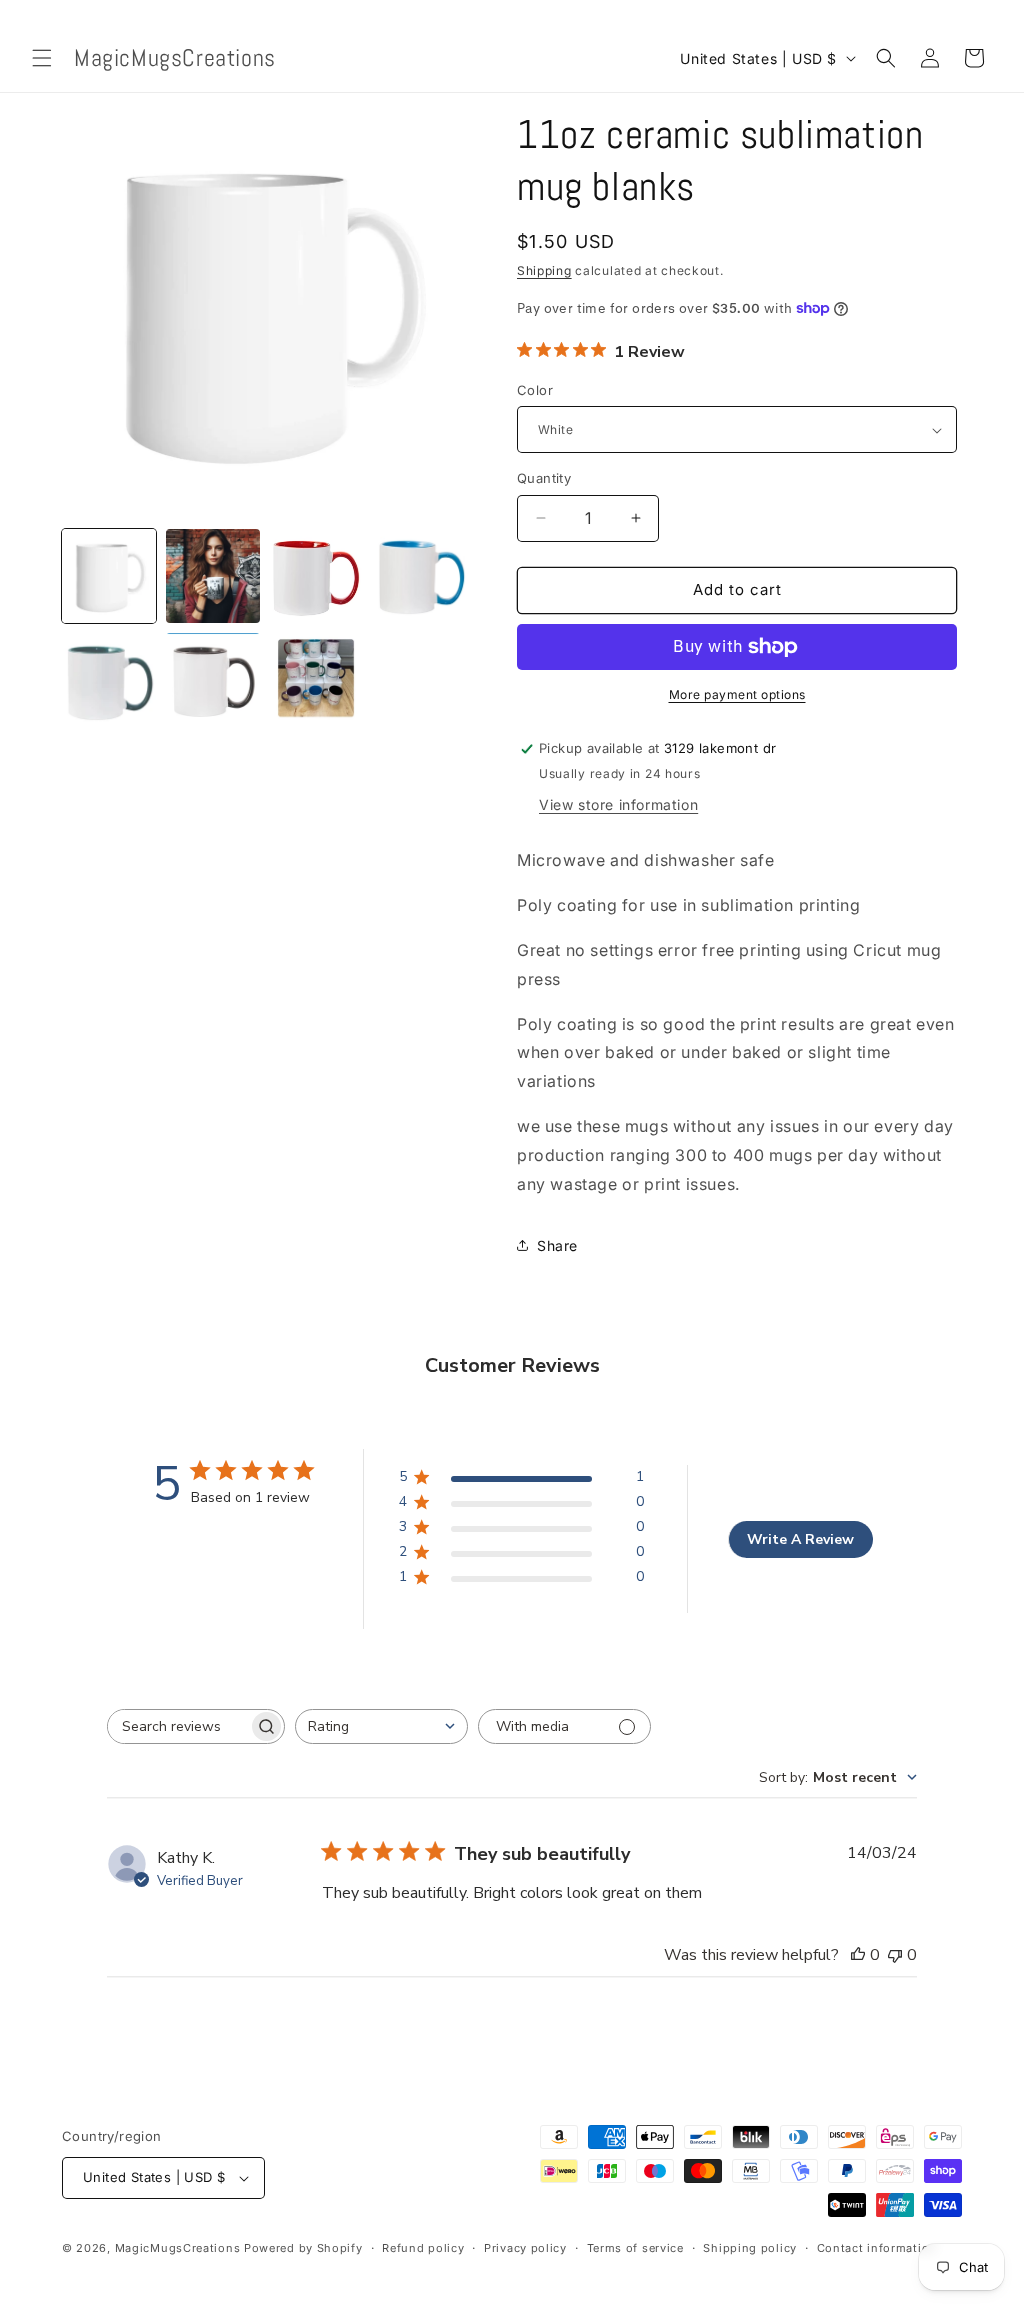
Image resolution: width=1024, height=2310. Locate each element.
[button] (42, 58)
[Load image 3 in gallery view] (317, 576)
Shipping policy (750, 2248)
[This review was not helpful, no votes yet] (895, 1955)
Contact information (877, 2248)
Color (535, 390)
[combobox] (381, 1726)
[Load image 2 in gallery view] (213, 576)
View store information (618, 804)
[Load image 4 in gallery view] (420, 576)
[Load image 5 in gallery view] (109, 680)
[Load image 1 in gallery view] (109, 576)
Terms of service (635, 2248)
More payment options (737, 694)
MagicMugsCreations (178, 2248)
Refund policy (423, 2248)
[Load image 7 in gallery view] (317, 680)
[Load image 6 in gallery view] (213, 680)
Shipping (544, 270)
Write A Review (800, 1539)
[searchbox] (178, 1726)
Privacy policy (525, 2248)
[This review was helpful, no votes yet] (858, 1955)
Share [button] (557, 1245)
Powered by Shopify (303, 2248)
